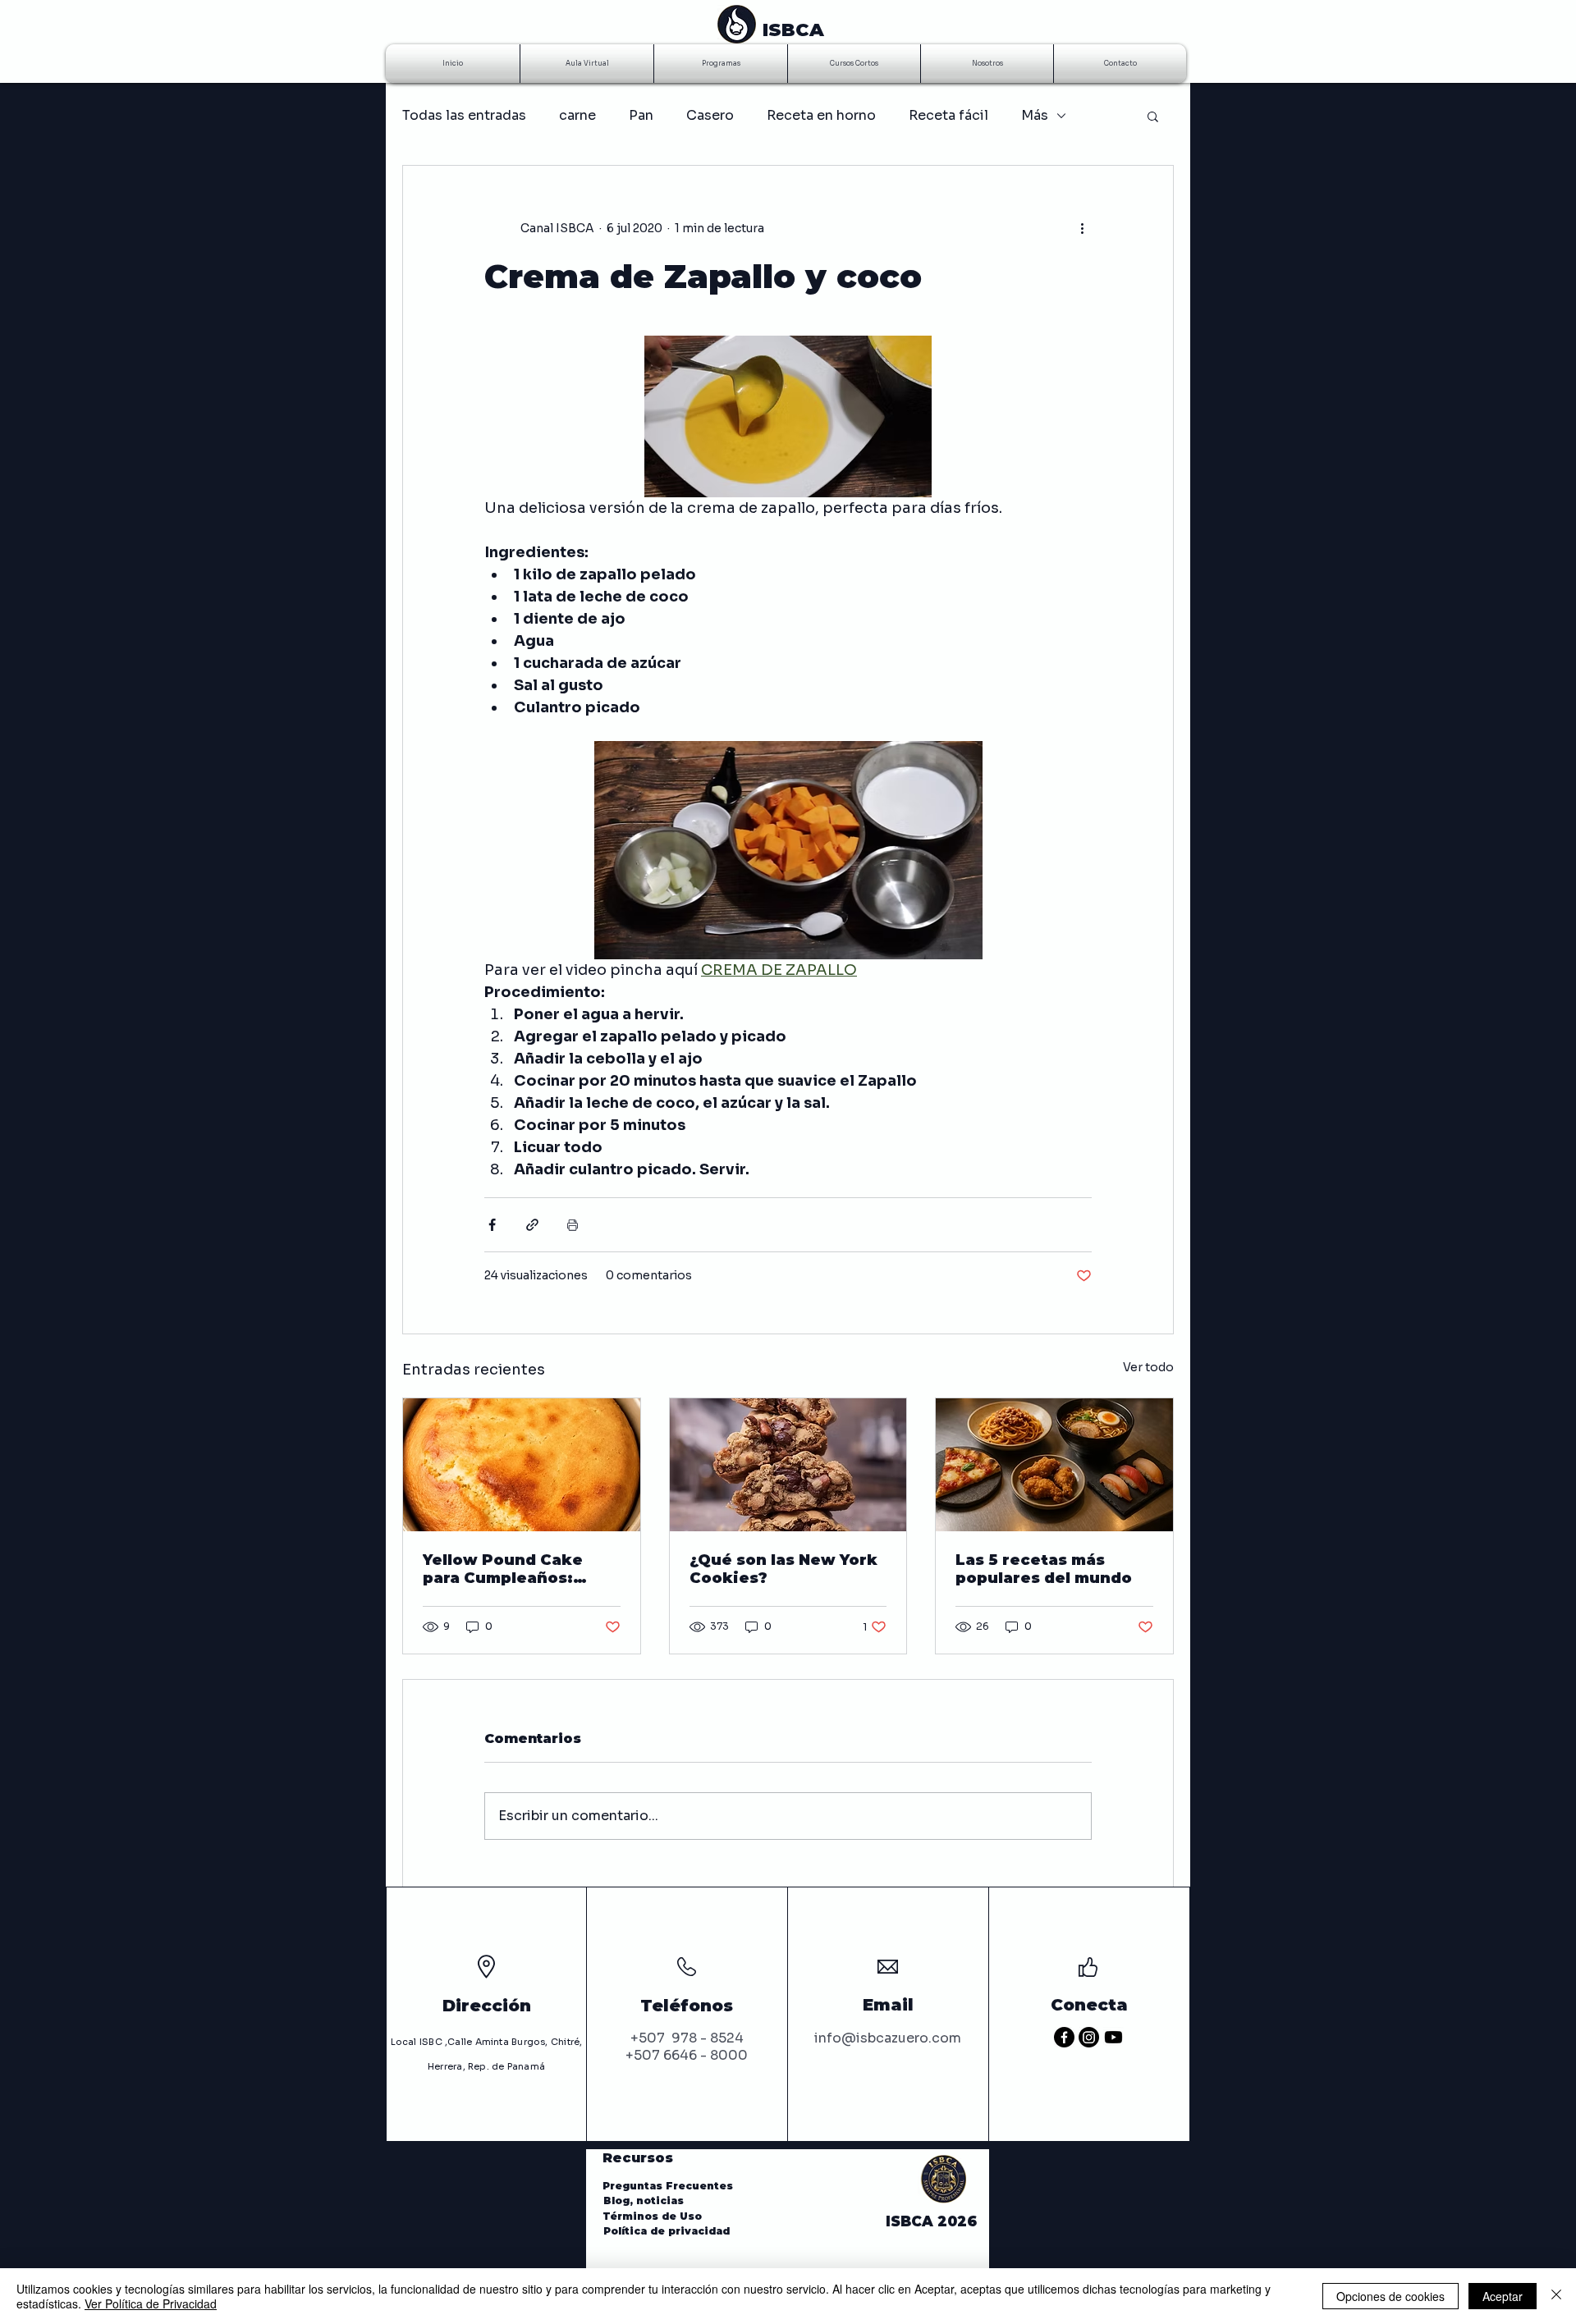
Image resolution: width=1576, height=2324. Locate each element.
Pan (641, 115)
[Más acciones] (1082, 228)
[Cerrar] (1556, 2296)
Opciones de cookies (1390, 2296)
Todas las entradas (464, 115)
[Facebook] (1064, 2037)
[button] (1153, 116)
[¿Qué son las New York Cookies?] (788, 1465)
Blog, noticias (645, 2200)
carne (577, 115)
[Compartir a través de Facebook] (492, 1225)
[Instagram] (1089, 2037)
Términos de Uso (655, 2216)
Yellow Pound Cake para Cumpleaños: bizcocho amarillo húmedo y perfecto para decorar (503, 1569)
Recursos (638, 2158)
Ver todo (1148, 1367)
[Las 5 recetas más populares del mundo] (1054, 1465)
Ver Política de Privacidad (151, 2303)
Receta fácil (948, 115)
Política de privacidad (667, 2231)
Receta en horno (821, 115)
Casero (710, 115)
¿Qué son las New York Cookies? (783, 1569)
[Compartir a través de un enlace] (532, 1225)
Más (1035, 115)
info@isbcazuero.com (888, 2038)
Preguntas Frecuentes (668, 2186)
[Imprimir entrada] (573, 1225)
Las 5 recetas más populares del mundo (1044, 1569)
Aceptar (1503, 2296)
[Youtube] (1113, 2037)
